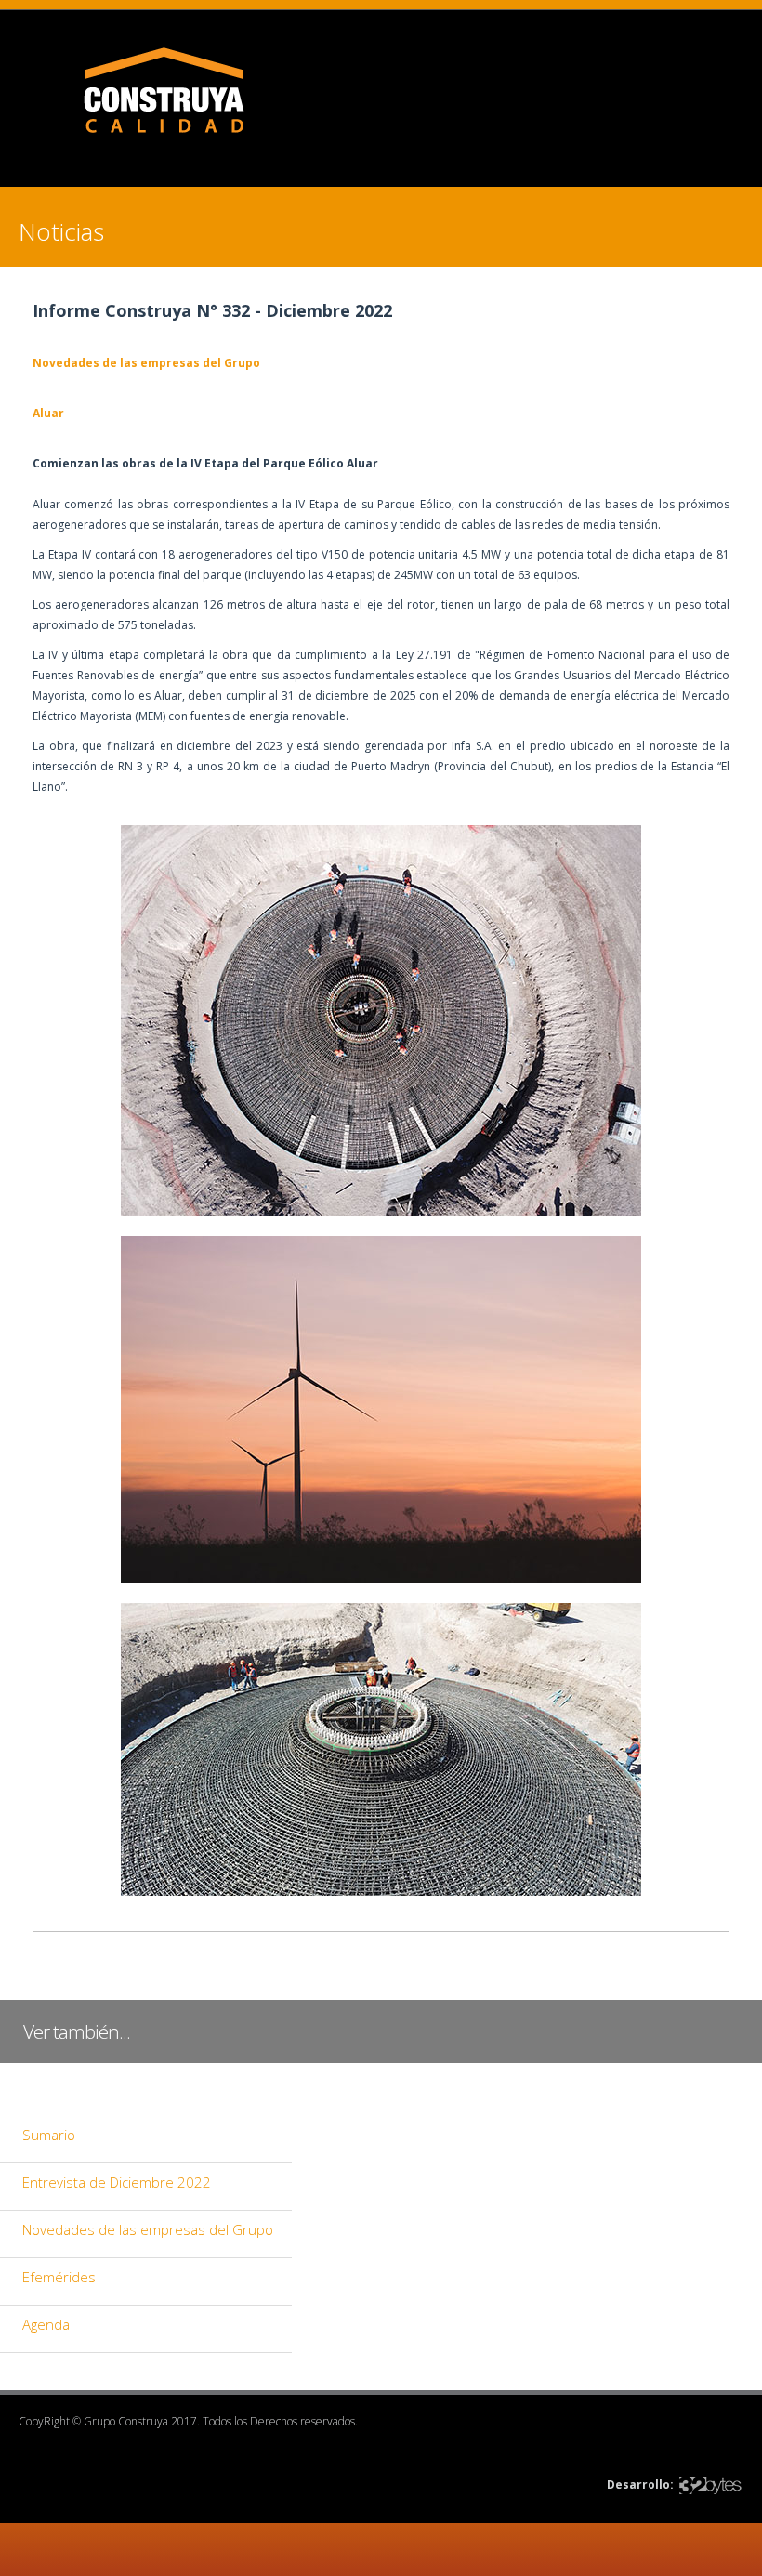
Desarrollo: (640, 2484)
